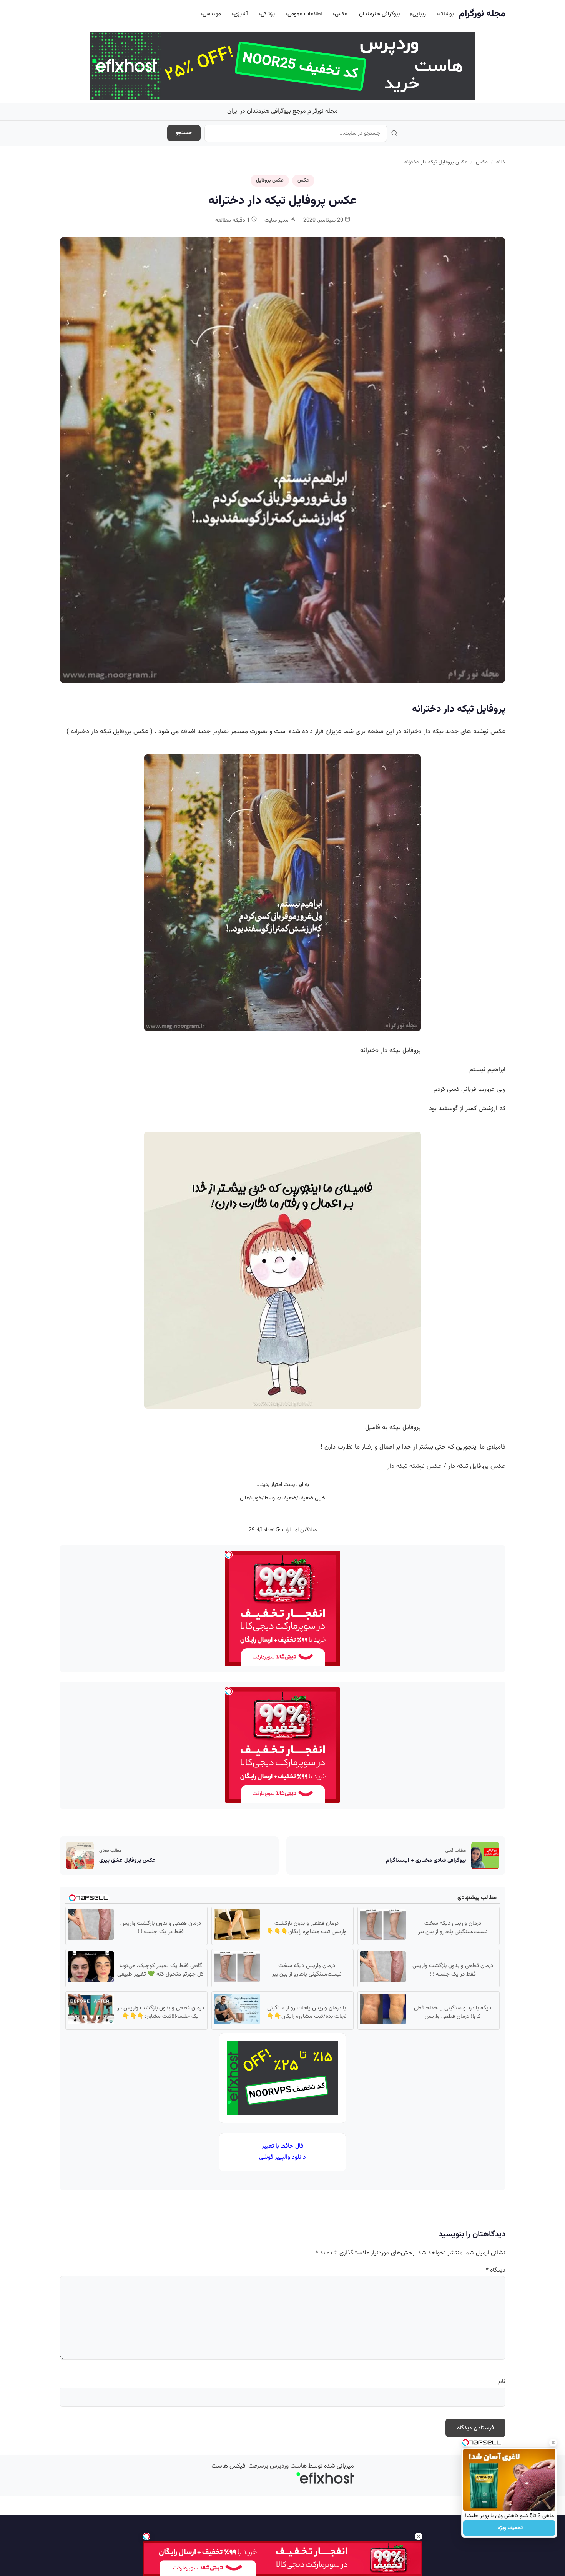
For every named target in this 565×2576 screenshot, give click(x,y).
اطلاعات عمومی (305, 14)
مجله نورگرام (482, 14)
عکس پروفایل (270, 180)
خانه (501, 162)
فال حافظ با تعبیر (282, 2146)
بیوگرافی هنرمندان (379, 14)
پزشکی (268, 14)
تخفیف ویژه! (509, 2528)
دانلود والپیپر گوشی (282, 2157)
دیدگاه (496, 2270)
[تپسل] (146, 2536)
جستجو (184, 133)
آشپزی (241, 14)
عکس (341, 14)
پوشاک (446, 14)
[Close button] (553, 2443)
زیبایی (419, 14)
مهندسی (212, 14)
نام (502, 2382)
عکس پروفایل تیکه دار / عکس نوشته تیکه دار (446, 1466)
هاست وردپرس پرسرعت (278, 2466)
